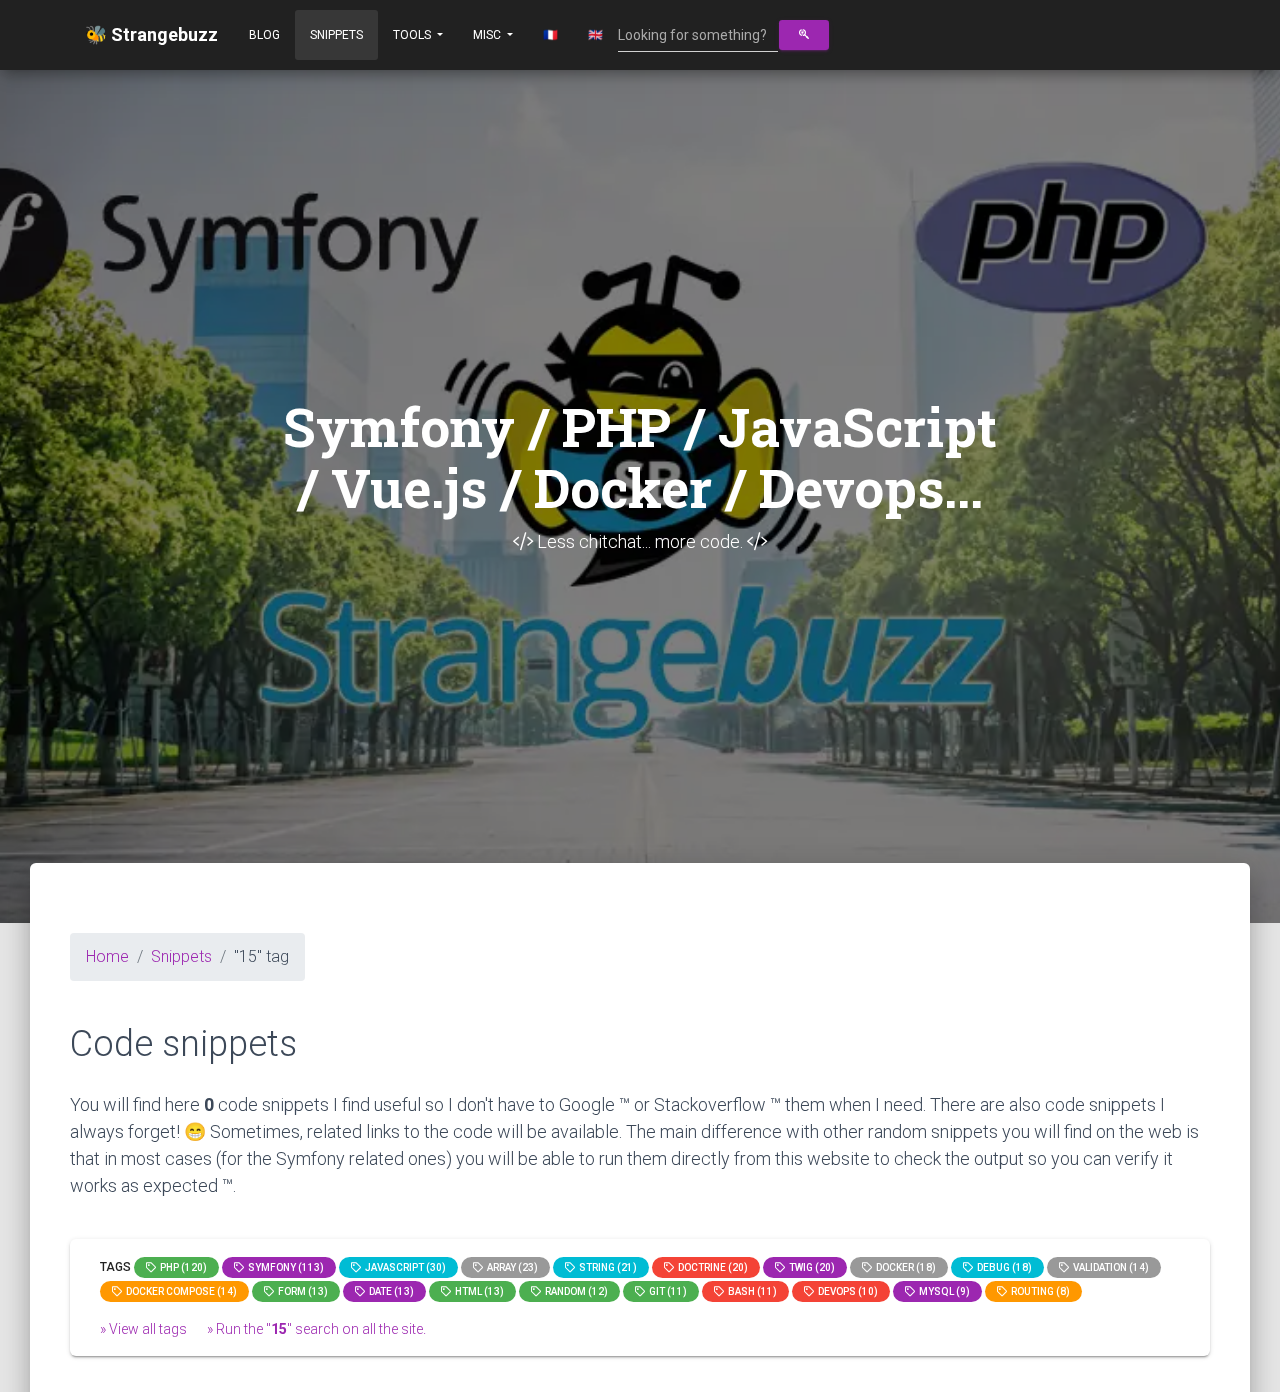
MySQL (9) (942, 1291)
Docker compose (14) (179, 1291)
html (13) (477, 1291)
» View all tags (143, 1329)
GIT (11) (666, 1291)
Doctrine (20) (711, 1267)
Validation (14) (1109, 1267)
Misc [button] (488, 35)
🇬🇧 (595, 35)
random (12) (574, 1291)
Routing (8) (1038, 1291)
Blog (264, 35)
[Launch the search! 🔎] (804, 35)
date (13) (389, 1291)
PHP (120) (181, 1267)
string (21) (606, 1267)
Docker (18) (904, 1267)
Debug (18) (1002, 1267)
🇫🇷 (550, 35)
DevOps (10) (846, 1291)
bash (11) (750, 1291)
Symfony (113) (284, 1267)
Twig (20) (810, 1267)
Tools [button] (413, 35)
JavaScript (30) (403, 1267)
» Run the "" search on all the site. (316, 1329)
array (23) (510, 1267)
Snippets (336, 35)
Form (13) (301, 1291)
